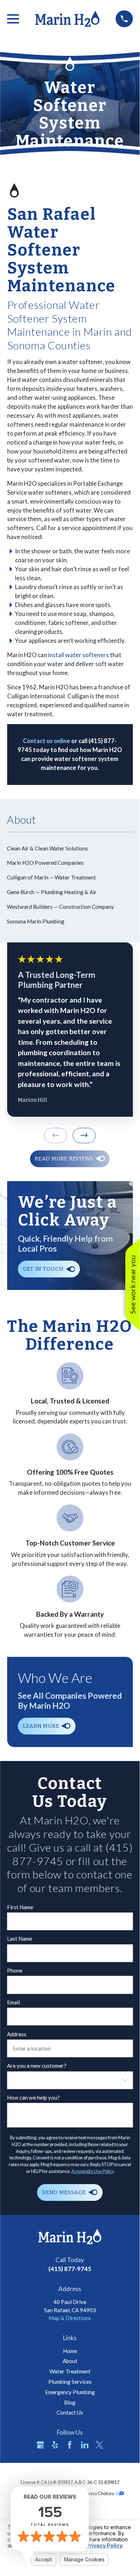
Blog (70, 2402)
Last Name (19, 1939)
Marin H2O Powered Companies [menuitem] (45, 863)
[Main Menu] (13, 19)
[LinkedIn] (85, 2445)
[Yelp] (55, 2445)
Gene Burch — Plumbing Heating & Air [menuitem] (52, 892)
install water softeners (78, 655)
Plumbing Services (70, 2382)
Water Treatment (70, 2371)
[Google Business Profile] (40, 2445)
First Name (20, 1907)
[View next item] (84, 1136)
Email (13, 2002)
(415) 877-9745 (70, 2269)
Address (16, 2034)
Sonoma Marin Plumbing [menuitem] (36, 921)
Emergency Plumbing (70, 2392)
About (70, 2361)
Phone (15, 1970)
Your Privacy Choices (94, 2493)
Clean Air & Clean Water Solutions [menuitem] (47, 848)
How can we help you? (33, 2097)
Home (70, 2351)
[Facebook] (70, 2445)
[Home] (67, 19)
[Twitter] (99, 2445)
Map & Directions (70, 2318)
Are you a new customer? (37, 2066)
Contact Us (70, 2412)
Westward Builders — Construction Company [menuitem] (60, 907)
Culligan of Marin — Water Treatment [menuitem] (51, 877)
